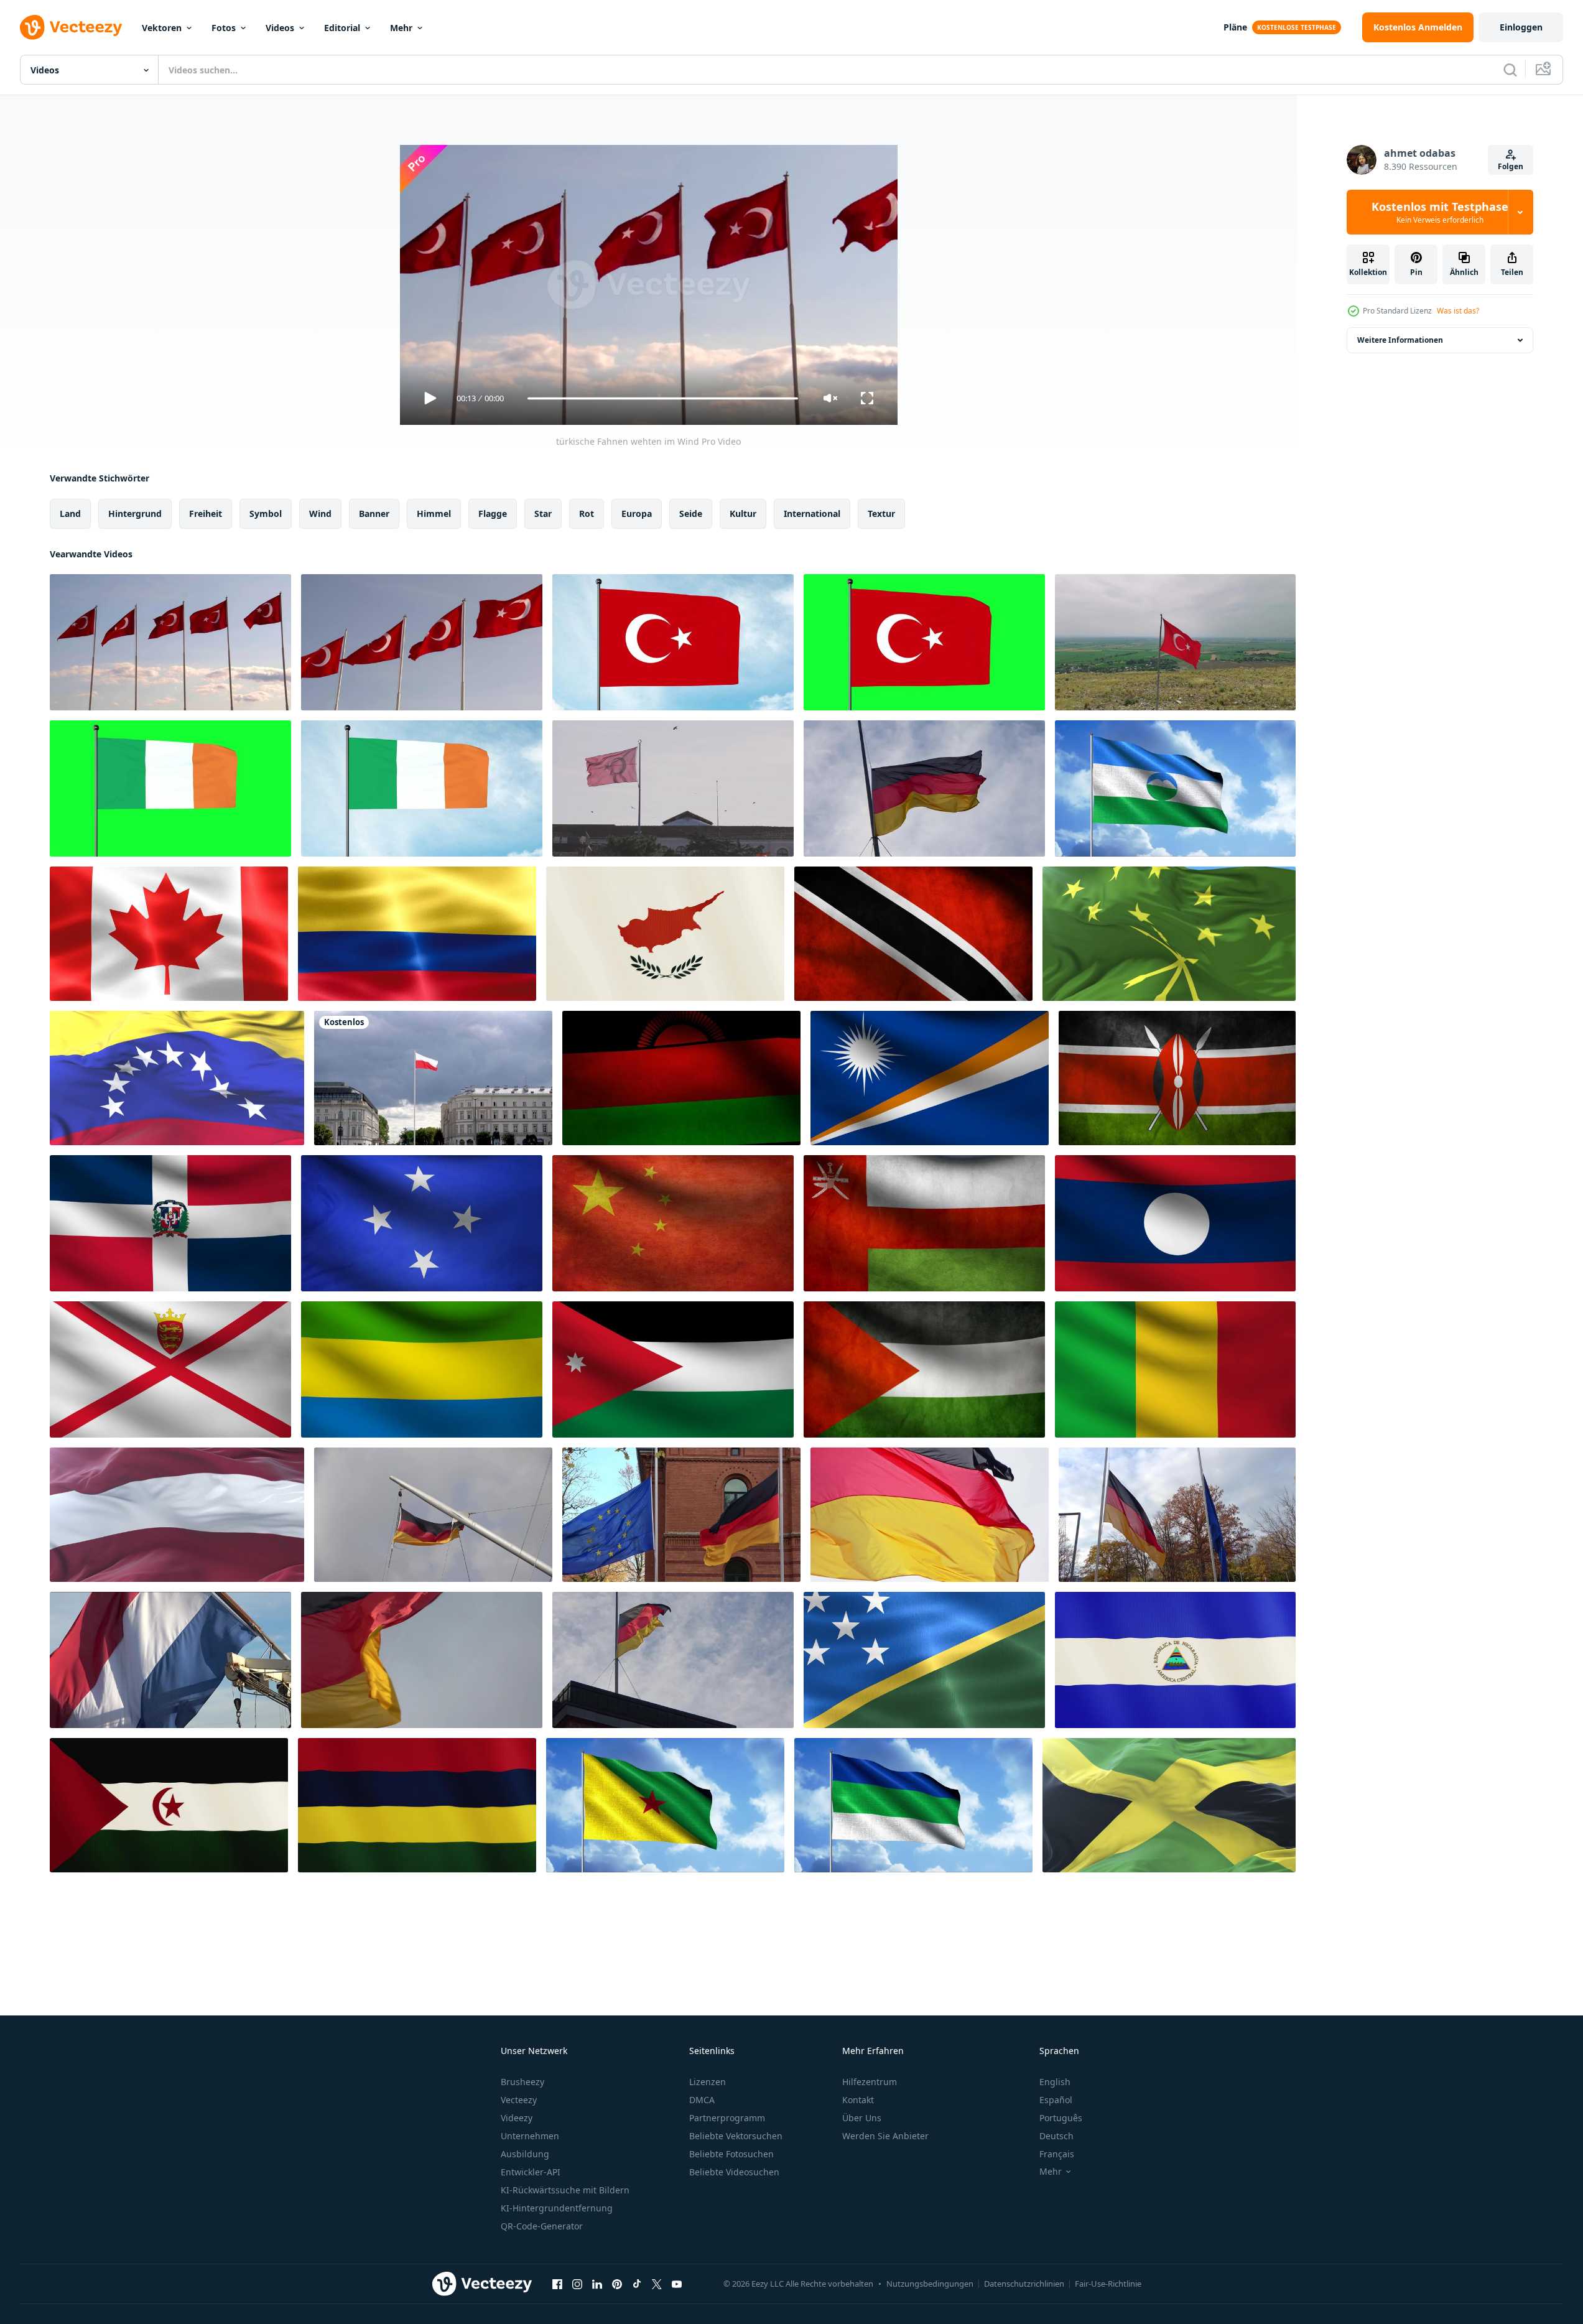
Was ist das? (1458, 311)
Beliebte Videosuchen (734, 2172)
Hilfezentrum (870, 2082)
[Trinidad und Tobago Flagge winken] (913, 934)
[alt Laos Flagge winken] (1175, 1223)
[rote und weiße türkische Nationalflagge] (422, 642)
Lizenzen (708, 2082)
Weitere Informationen (1400, 340)
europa (637, 514)
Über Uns (862, 2118)
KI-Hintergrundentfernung (557, 2208)
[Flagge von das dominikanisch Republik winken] (170, 1223)
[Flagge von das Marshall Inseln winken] (930, 1078)
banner (374, 514)
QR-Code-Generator (542, 2226)
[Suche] (1510, 70)
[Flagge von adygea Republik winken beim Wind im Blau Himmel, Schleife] (1169, 934)
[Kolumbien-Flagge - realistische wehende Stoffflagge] (417, 934)
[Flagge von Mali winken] (1175, 1369)
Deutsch (1056, 2136)
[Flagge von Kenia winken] (1177, 1078)
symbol (266, 514)
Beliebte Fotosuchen (731, 2154)
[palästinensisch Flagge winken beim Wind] (924, 1369)
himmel (434, 514)
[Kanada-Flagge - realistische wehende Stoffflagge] (169, 934)
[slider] (662, 398)
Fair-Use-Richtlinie (1108, 2284)
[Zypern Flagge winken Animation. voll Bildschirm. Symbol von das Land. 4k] (665, 934)
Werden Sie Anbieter (885, 2136)
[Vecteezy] (71, 27)
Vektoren (162, 28)
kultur (743, 514)
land (70, 514)
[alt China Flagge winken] (673, 1223)
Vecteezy (519, 2100)
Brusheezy (522, 2082)
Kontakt (858, 2100)
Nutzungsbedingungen (930, 2284)
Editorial (342, 28)
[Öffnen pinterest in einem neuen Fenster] (617, 2284)
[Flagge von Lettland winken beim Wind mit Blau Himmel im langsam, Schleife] (177, 1515)
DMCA (702, 2100)
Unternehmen (530, 2136)
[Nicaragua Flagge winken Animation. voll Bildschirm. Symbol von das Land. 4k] (1175, 1660)
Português (1061, 2118)
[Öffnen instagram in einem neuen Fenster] (577, 2284)
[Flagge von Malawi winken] (681, 1078)
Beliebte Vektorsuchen (736, 2136)
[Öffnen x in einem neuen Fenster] (657, 2284)
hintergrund (135, 514)
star (543, 514)
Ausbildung (525, 2154)
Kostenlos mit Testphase (1440, 212)
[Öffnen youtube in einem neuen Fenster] (677, 2284)
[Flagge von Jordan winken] (673, 1369)
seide (691, 514)
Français (1057, 2154)
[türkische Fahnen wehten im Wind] (170, 642)
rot (587, 514)
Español (1056, 2100)
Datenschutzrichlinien (1024, 2284)
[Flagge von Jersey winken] (170, 1369)
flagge (493, 514)
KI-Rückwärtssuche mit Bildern (565, 2190)
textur (881, 514)
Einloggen (1521, 27)
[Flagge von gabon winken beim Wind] (422, 1369)
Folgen (1511, 166)
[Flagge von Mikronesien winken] (422, 1223)
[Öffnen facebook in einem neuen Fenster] (557, 2284)
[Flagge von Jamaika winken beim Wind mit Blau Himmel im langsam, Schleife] (1169, 1805)
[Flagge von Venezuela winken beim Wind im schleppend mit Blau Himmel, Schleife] (177, 1078)
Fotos (224, 28)
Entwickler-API (531, 2172)
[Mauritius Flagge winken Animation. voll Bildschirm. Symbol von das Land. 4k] (417, 1805)
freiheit (206, 514)
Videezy (517, 2118)
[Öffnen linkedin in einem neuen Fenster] (597, 2284)
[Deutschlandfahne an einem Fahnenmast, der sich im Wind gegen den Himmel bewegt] (433, 1515)
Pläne (1235, 27)
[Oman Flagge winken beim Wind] (924, 1223)
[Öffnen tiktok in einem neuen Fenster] (637, 2284)
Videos (280, 28)
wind (320, 514)
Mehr (401, 28)
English (1055, 2082)
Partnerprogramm (727, 2118)
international (812, 514)
